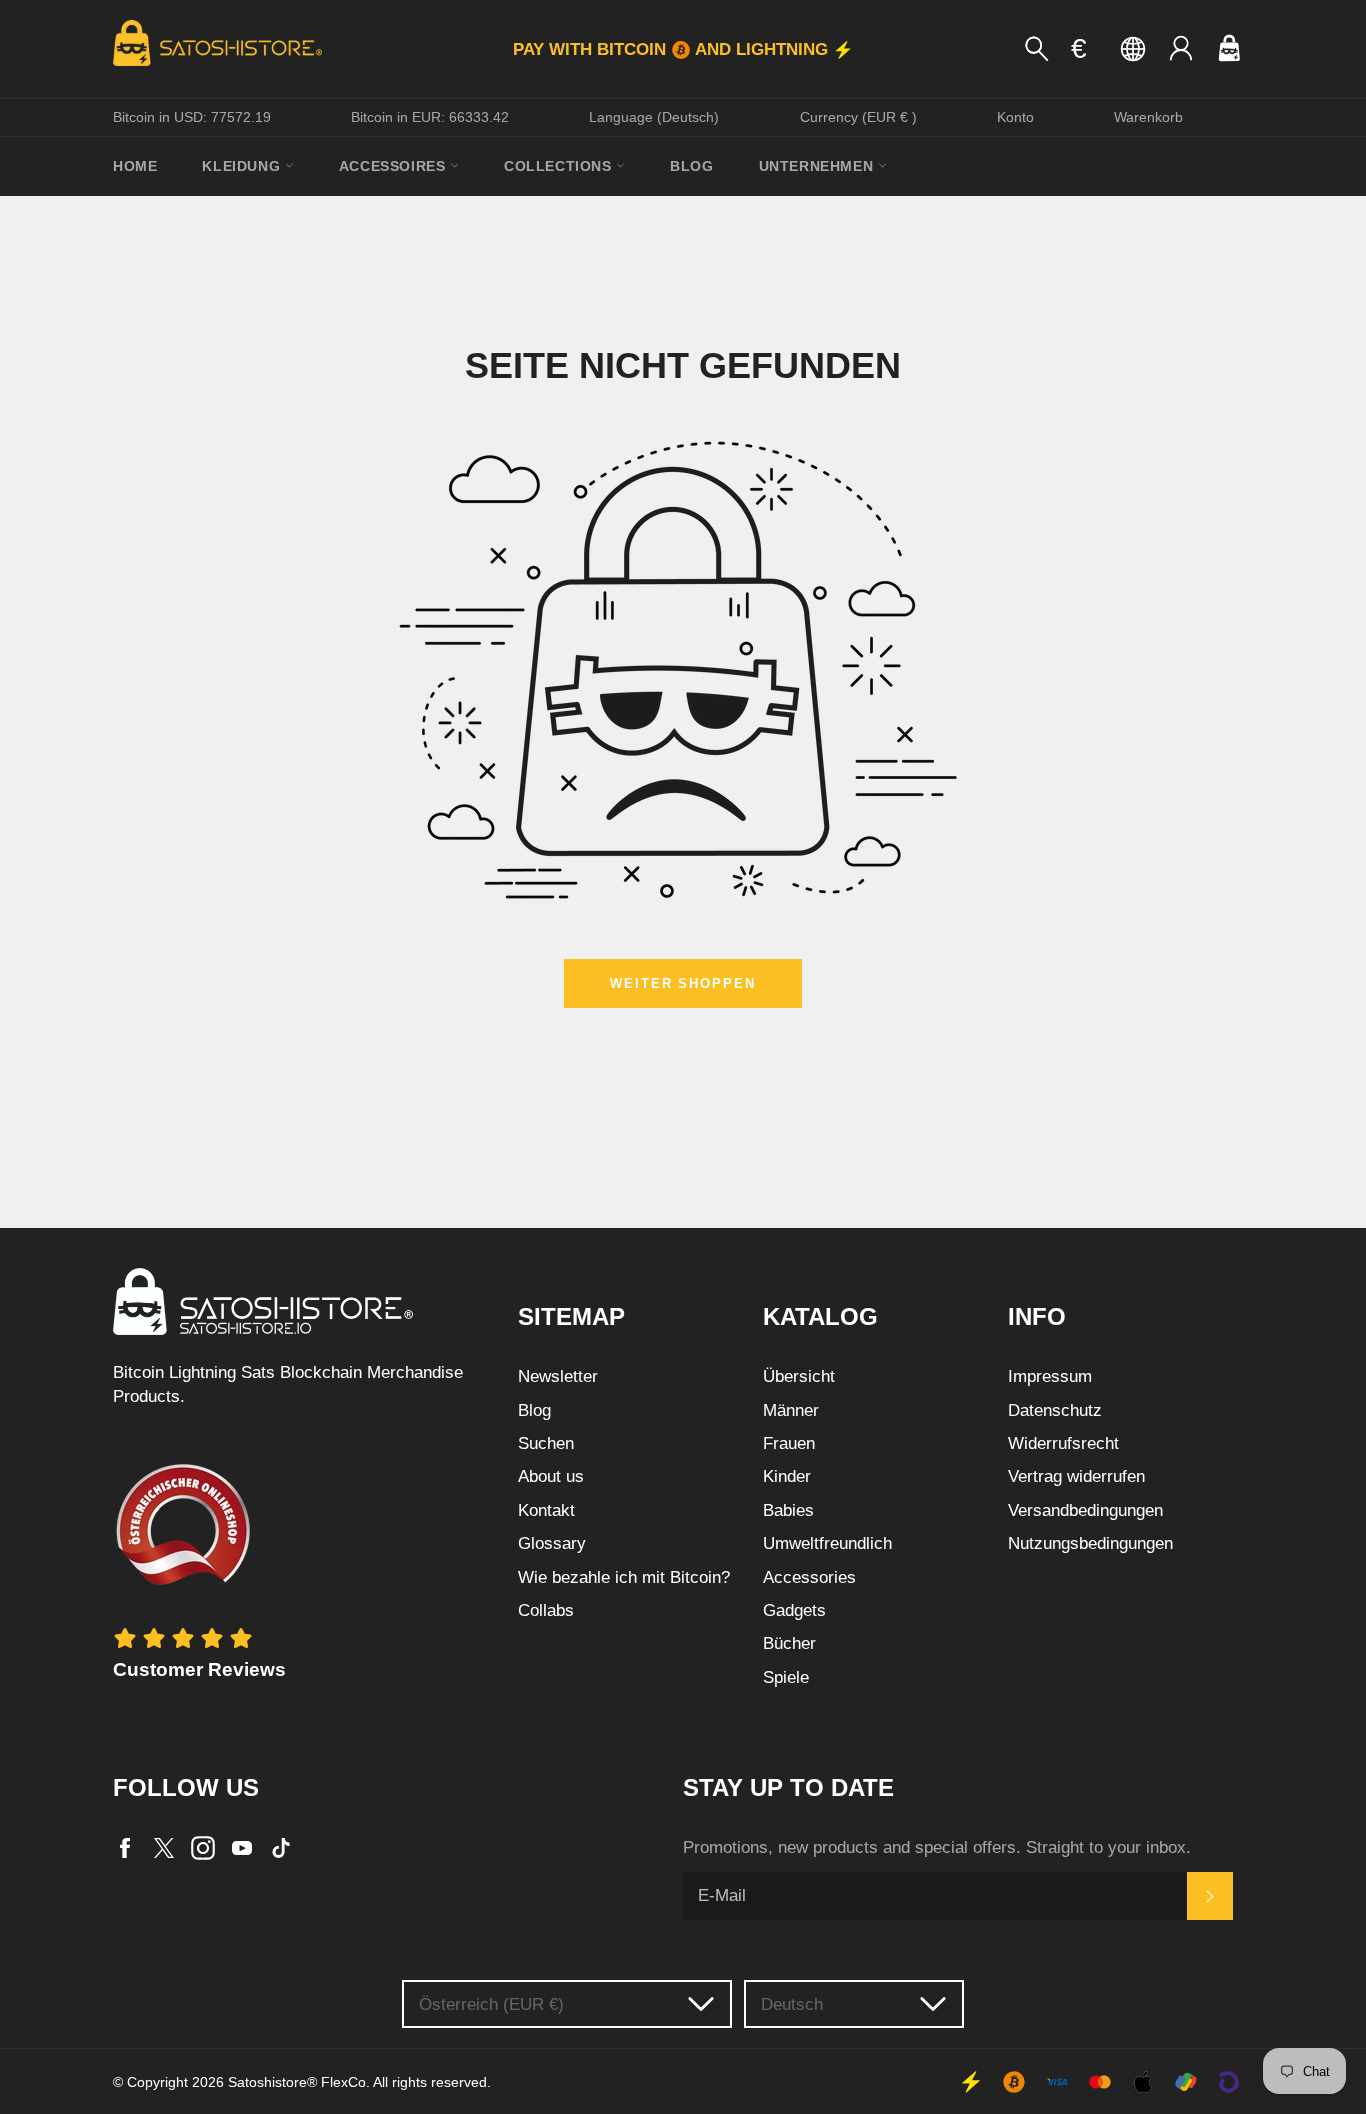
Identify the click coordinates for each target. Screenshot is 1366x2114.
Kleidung (243, 166)
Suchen (546, 1443)
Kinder (787, 1476)
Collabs (546, 1610)
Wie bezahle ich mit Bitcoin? (624, 1577)
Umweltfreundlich (827, 1543)
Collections (560, 166)
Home (135, 166)
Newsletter (558, 1376)
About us (551, 1476)
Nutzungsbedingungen (1090, 1543)
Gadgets (794, 1610)
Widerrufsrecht (1063, 1443)
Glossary (552, 1543)
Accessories (809, 1577)
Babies (788, 1510)
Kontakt (546, 1510)
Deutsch (792, 2004)
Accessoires (394, 166)
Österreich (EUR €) (491, 2004)
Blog (691, 166)
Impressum (1050, 1376)
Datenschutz (1055, 1410)
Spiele (786, 1677)
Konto (1015, 117)
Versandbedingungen (1085, 1510)
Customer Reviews (199, 1669)
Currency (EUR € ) (858, 117)
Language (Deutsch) (654, 117)
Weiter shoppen (683, 983)
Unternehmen (818, 166)
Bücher (789, 1643)
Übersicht (799, 1376)
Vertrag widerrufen (1076, 1476)
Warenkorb (1148, 117)
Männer (791, 1410)
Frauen (789, 1443)
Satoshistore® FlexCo (297, 2082)
